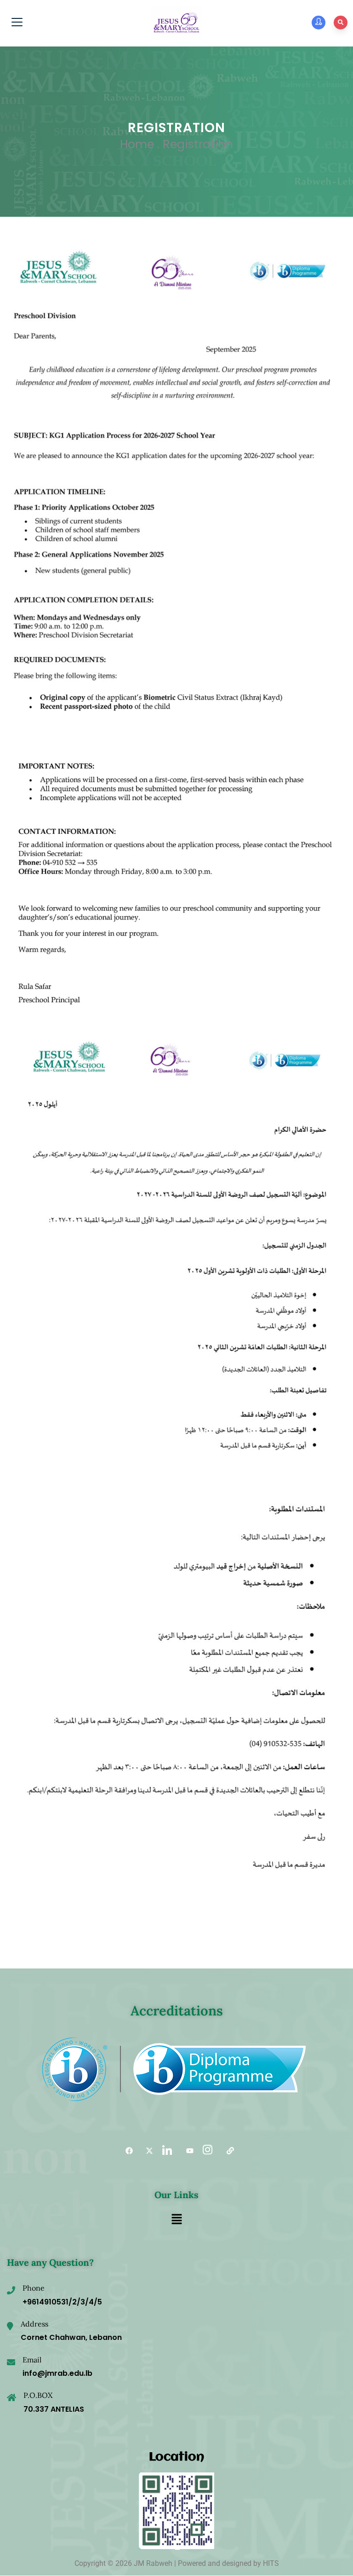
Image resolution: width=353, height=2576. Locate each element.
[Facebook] (126, 2151)
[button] (176, 2220)
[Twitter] (146, 2151)
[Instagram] (207, 2151)
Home (137, 144)
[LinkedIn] (166, 2151)
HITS (271, 2563)
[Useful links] (227, 2151)
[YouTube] (187, 2151)
